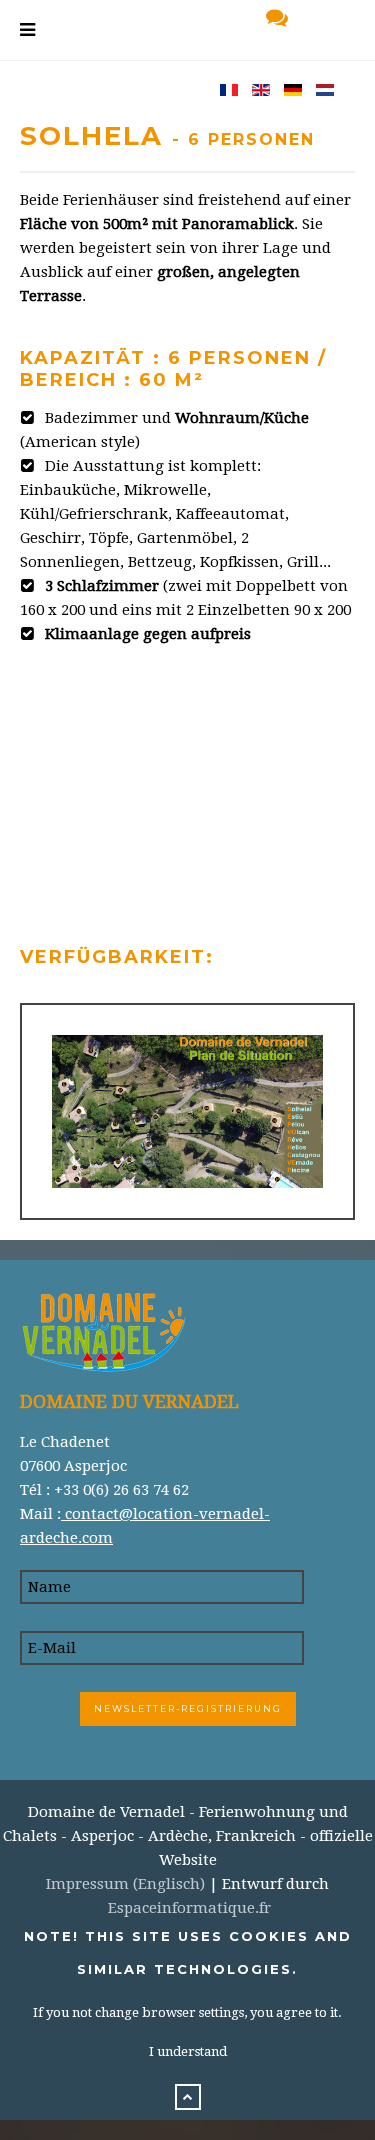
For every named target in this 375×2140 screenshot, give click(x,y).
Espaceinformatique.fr (189, 1908)
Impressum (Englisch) (125, 1884)
